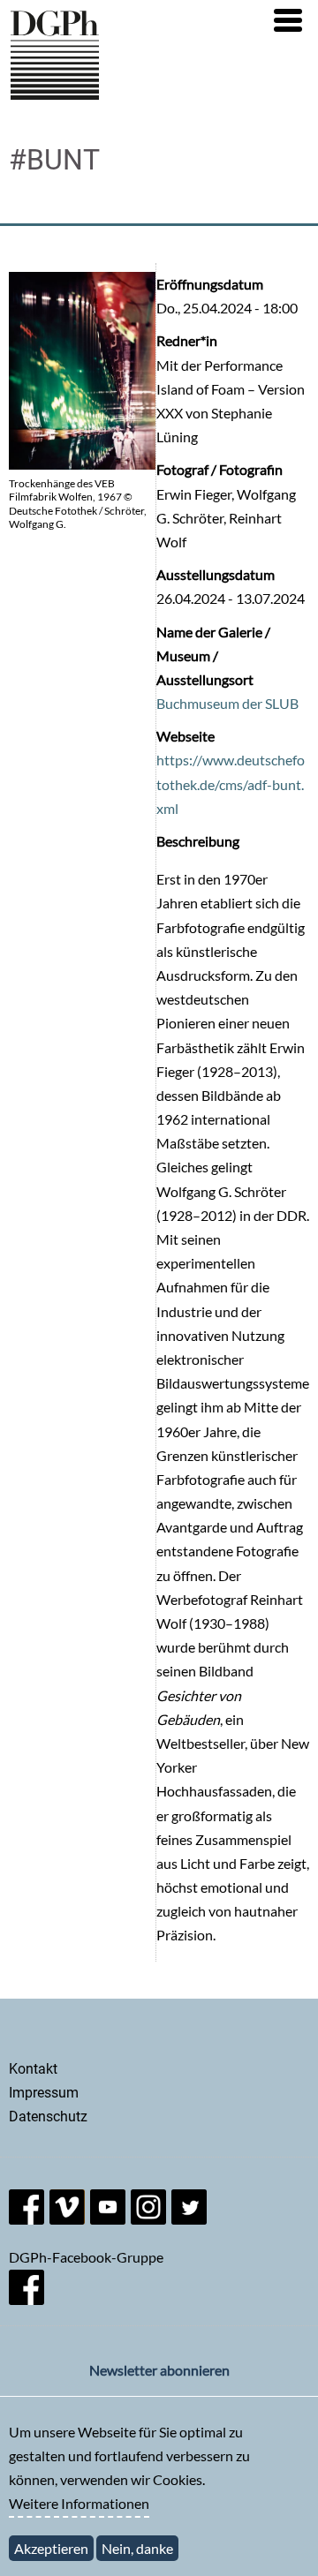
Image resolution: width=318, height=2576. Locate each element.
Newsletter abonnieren (159, 2370)
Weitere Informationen (79, 2503)
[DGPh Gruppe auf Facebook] (26, 2299)
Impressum (44, 2093)
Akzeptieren (51, 2548)
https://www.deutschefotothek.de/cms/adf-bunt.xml (231, 783)
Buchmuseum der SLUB (227, 703)
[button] (288, 20)
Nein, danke (137, 2548)
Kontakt (33, 2069)
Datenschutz (48, 2117)
